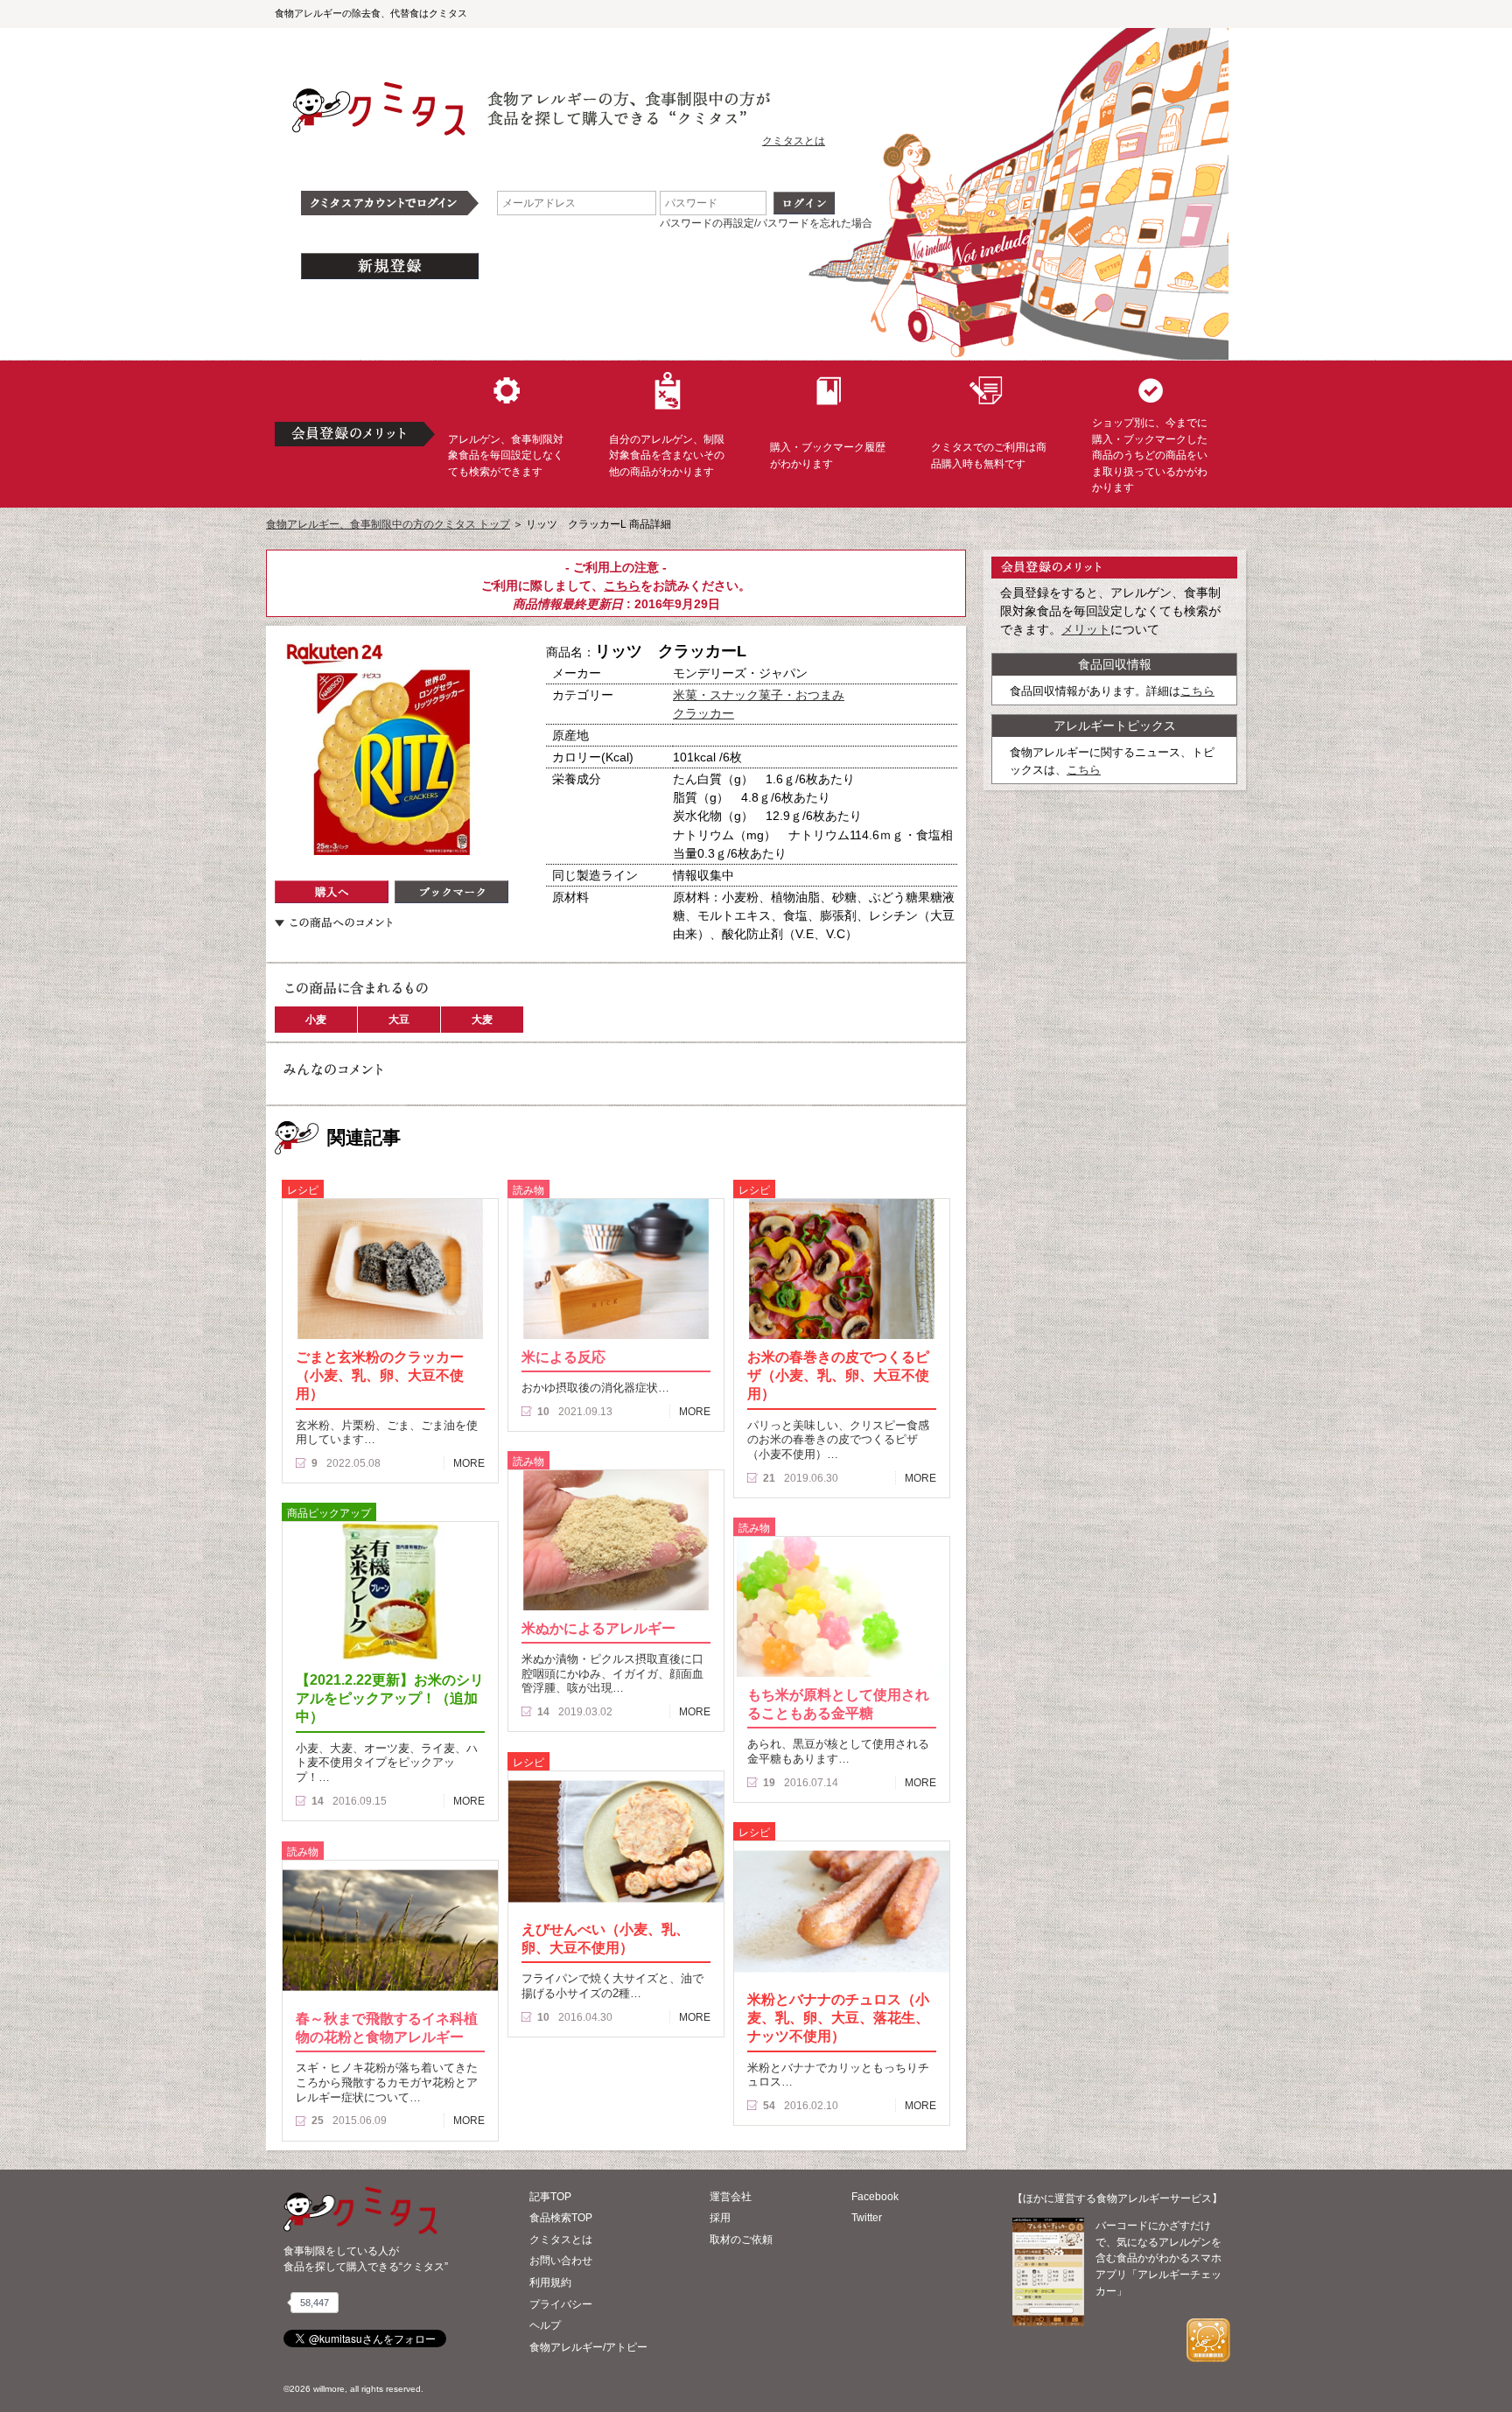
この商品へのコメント (333, 922)
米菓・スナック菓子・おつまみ (759, 695)
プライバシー (561, 2304)
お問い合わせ (561, 2261)
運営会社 (731, 2197)
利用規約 (550, 2282)
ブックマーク (451, 892)
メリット (1086, 629)
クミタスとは (794, 141)
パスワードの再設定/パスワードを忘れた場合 (766, 223)
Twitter (867, 2218)
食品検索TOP (561, 2218)
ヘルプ (545, 2325)
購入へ (332, 892)
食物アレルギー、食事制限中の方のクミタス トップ (388, 524)
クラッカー (703, 713)
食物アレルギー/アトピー (588, 2347)
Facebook (875, 2197)
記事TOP (550, 2197)
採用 (720, 2218)
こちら (622, 585)
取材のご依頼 (741, 2240)
